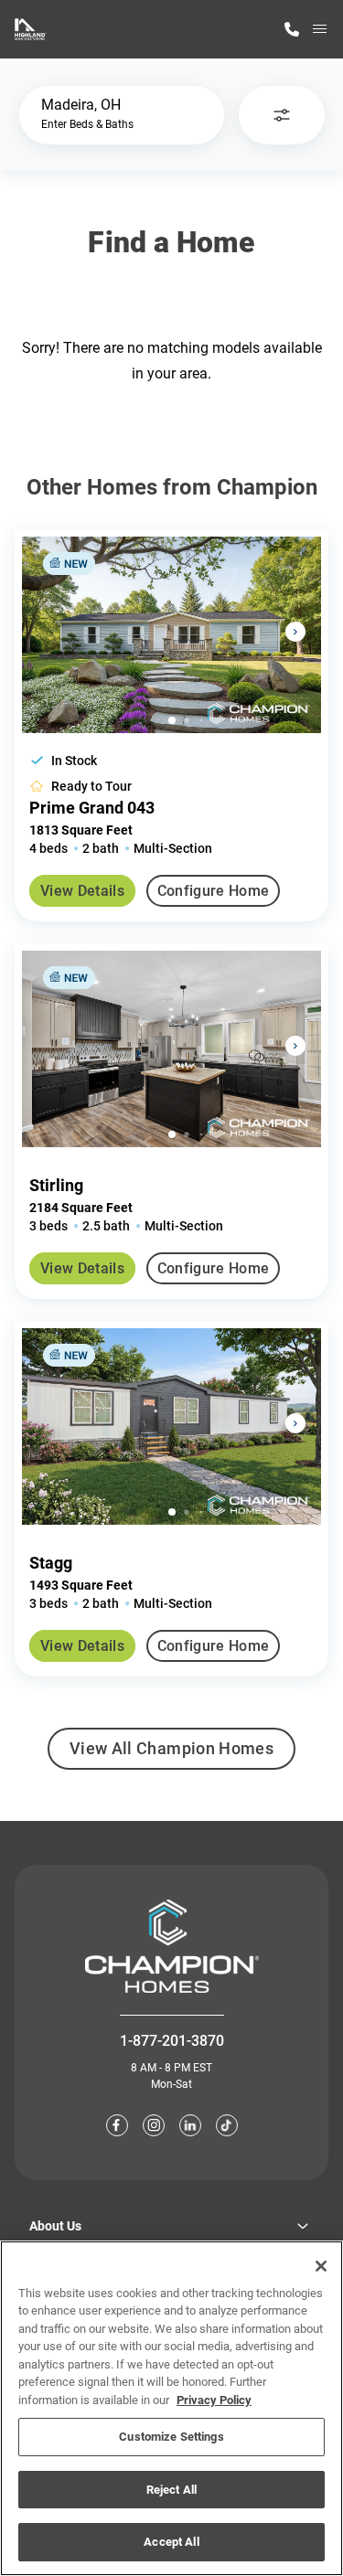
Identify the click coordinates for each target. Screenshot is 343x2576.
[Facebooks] (117, 2125)
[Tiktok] (227, 2125)
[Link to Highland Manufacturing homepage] (31, 29)
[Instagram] (154, 2125)
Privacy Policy (214, 2400)
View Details (82, 891)
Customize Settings (171, 2437)
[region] (171, 2408)
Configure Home (213, 891)
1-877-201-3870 (172, 2041)
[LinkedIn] (190, 2125)
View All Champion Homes (171, 1754)
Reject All (171, 2490)
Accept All (171, 2542)
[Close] (321, 2266)
